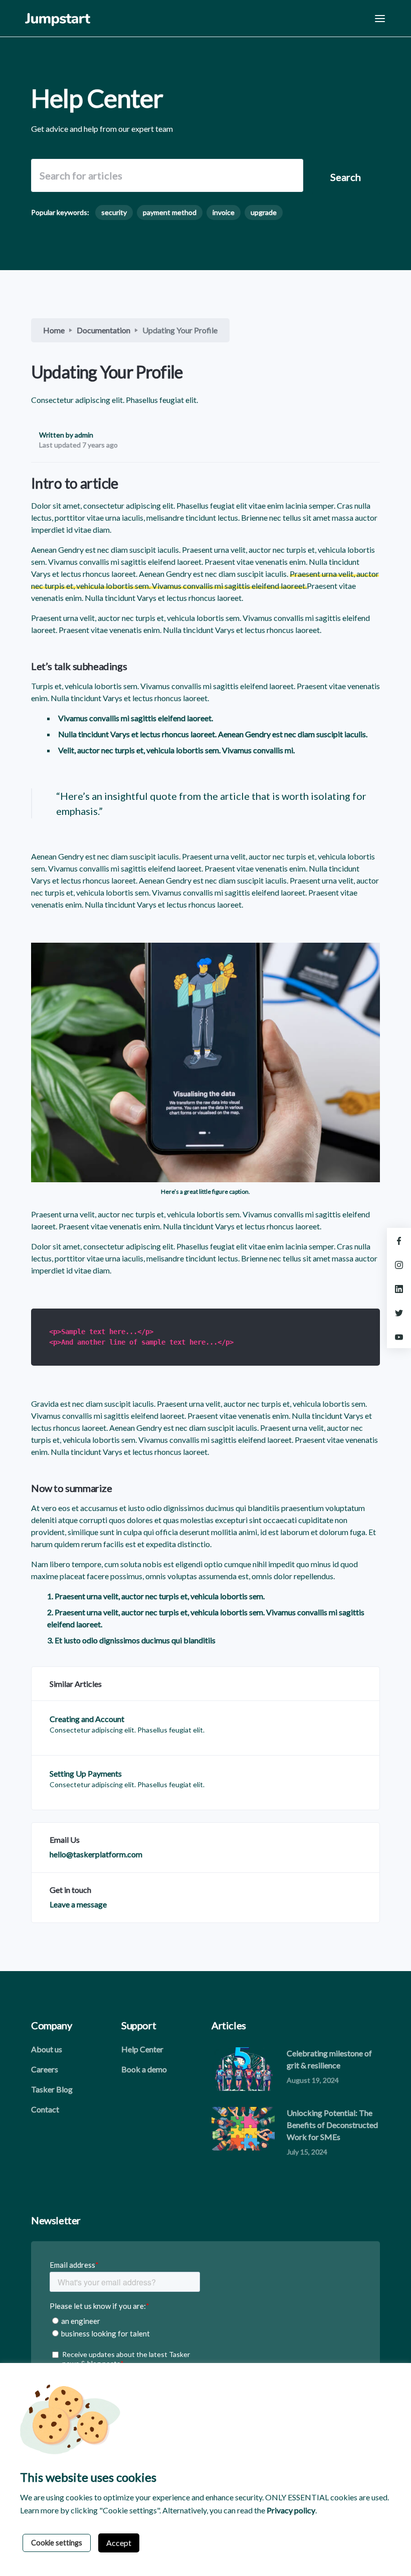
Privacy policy (291, 2510)
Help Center (142, 2049)
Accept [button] (119, 2543)
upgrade (264, 212)
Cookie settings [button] (57, 2543)
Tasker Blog (52, 2089)
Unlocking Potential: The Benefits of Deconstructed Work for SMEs (332, 2125)
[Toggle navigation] (380, 18)
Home (54, 330)
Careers (45, 2069)
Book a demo (144, 2069)
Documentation (104, 330)
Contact (45, 2109)
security (114, 212)
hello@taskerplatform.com (96, 1854)
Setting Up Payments (86, 1773)
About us (47, 2049)
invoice (224, 212)
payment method (170, 212)
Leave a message (78, 1904)
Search (346, 177)
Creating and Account (87, 1719)
